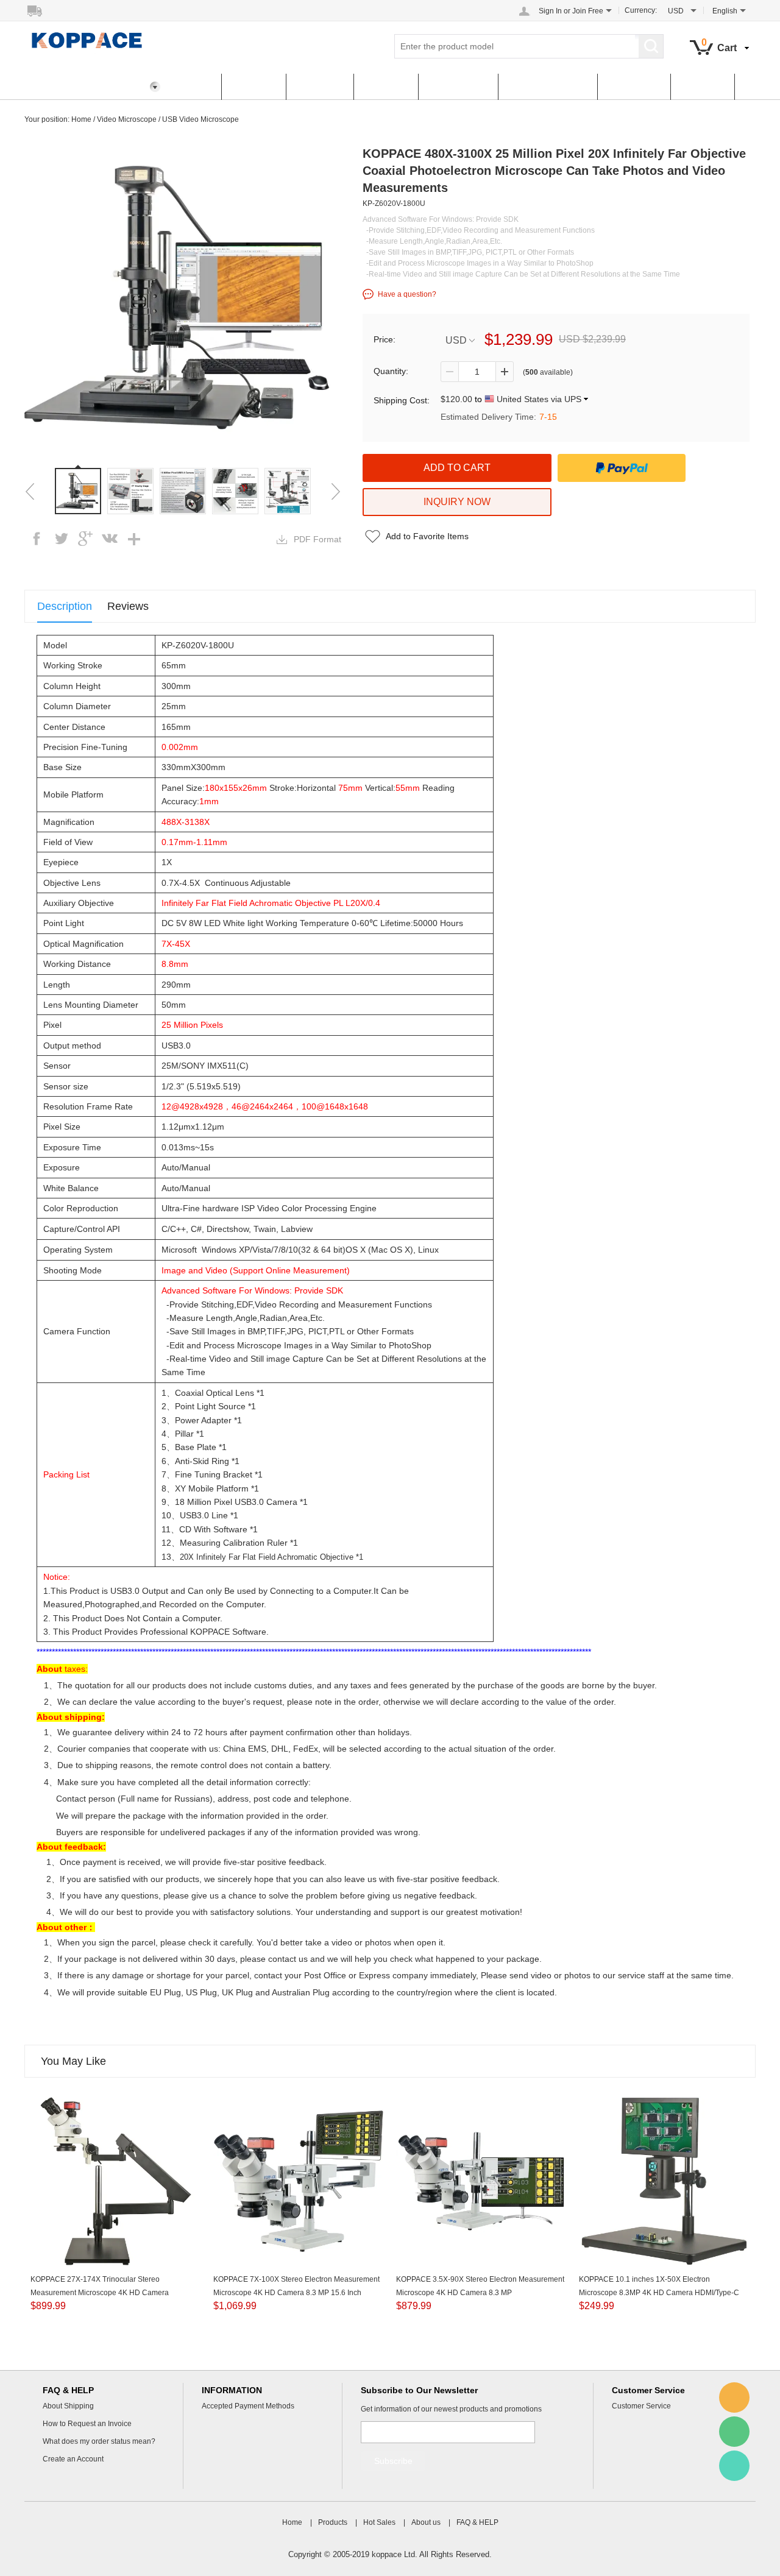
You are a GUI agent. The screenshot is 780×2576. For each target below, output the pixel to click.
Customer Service (548, 87)
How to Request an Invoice (87, 2424)
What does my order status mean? (99, 2441)
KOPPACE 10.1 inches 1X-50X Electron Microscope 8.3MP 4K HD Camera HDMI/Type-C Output (659, 2293)
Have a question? (407, 294)
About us (386, 87)
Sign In (550, 11)
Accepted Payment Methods (248, 2406)
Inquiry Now (457, 502)
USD (456, 340)
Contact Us (634, 87)
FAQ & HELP (458, 87)
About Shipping (68, 2406)
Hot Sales (320, 87)
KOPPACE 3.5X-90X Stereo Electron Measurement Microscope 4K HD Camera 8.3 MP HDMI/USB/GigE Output (480, 2293)
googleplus (85, 539)
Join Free (588, 11)
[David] (734, 2397)
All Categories (66, 87)
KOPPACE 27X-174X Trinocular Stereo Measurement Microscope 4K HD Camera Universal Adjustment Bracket (100, 2293)
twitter (61, 539)
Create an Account (73, 2459)
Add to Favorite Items (427, 536)
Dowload (702, 87)
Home (194, 87)
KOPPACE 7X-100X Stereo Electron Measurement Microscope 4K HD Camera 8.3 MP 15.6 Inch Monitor (296, 2293)
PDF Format (317, 539)
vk (110, 539)
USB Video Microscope (200, 119)
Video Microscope (127, 119)
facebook (37, 539)
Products (253, 87)
